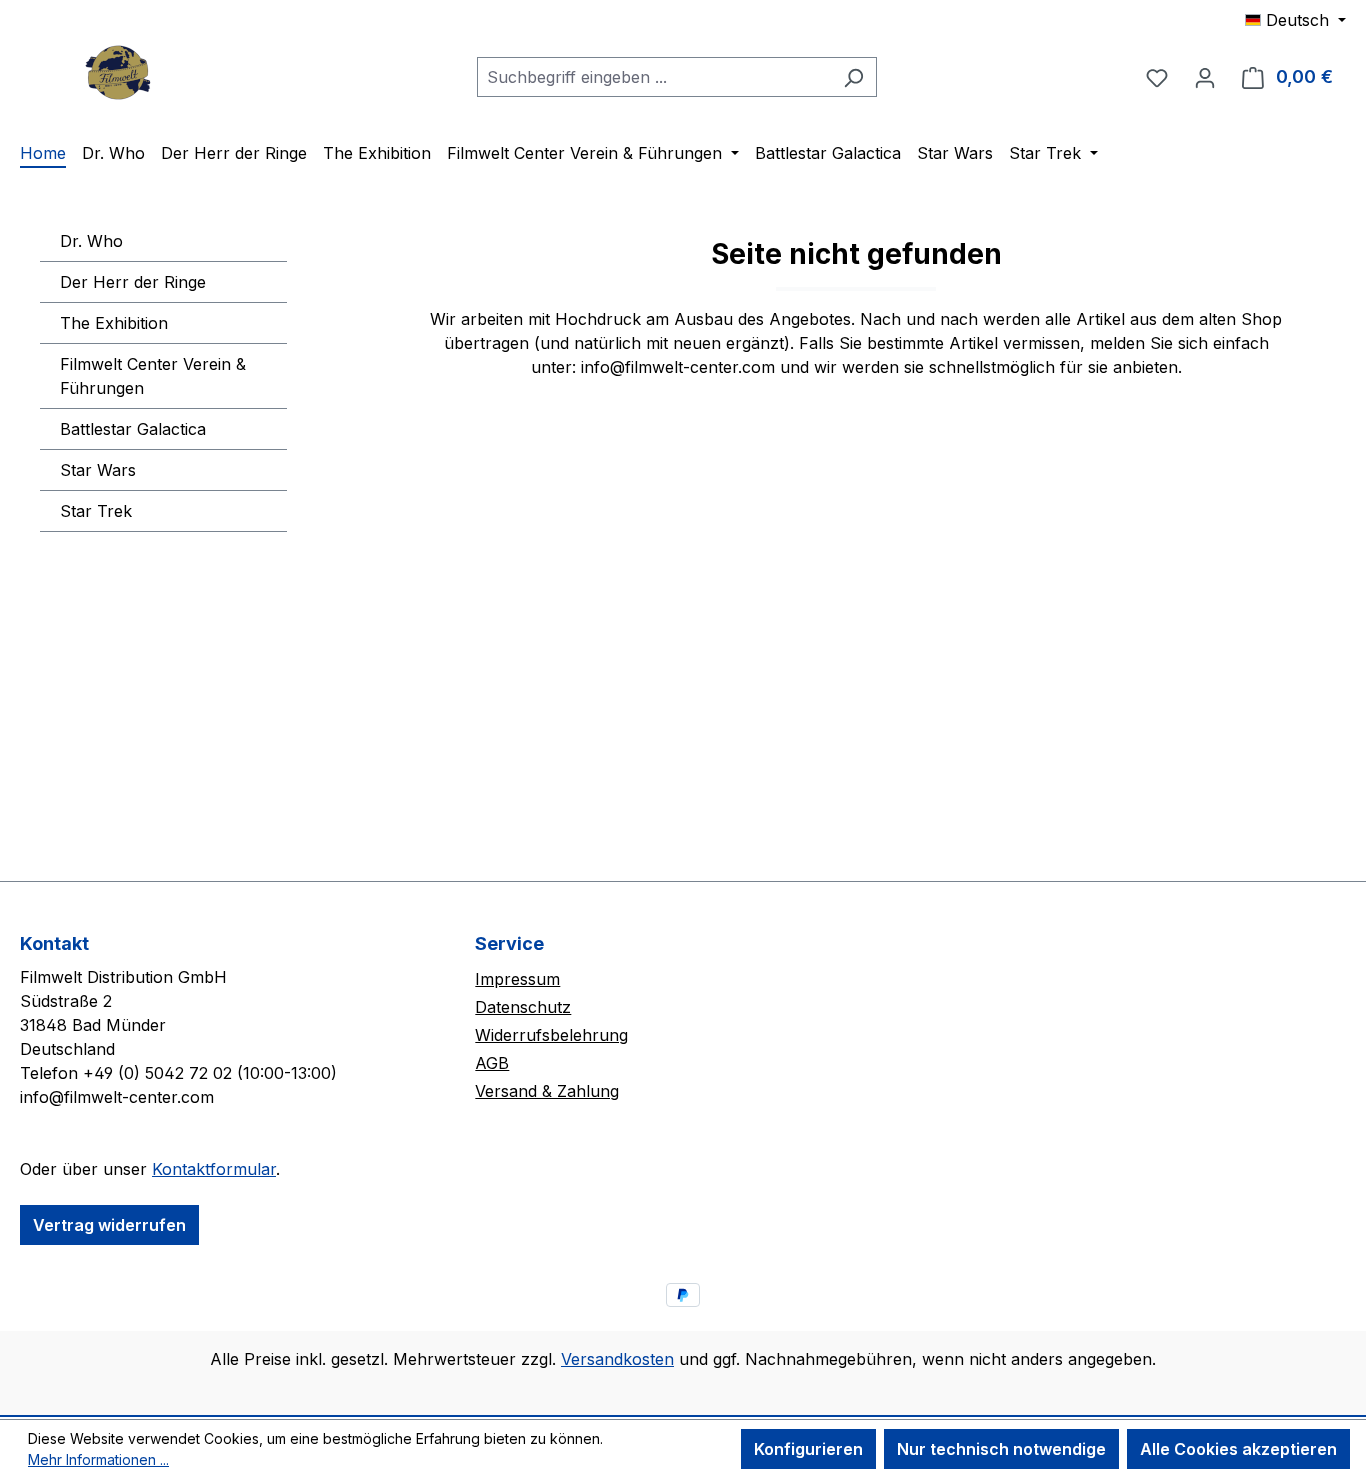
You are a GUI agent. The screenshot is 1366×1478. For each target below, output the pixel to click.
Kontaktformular (214, 1169)
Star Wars (98, 470)
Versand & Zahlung (547, 1091)
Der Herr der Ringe (133, 282)
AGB (492, 1063)
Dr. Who (91, 241)
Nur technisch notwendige (1001, 1449)
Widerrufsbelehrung (551, 1035)
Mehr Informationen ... (98, 1459)
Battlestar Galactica (133, 429)
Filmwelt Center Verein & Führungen (153, 376)
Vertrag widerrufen (109, 1225)
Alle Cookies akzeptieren (1238, 1449)
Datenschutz (523, 1007)
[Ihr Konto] (1205, 77)
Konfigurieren (808, 1449)
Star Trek (96, 511)
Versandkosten (617, 1359)
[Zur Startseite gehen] (120, 72)
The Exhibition (114, 323)
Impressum (517, 979)
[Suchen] (853, 77)
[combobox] (654, 77)
